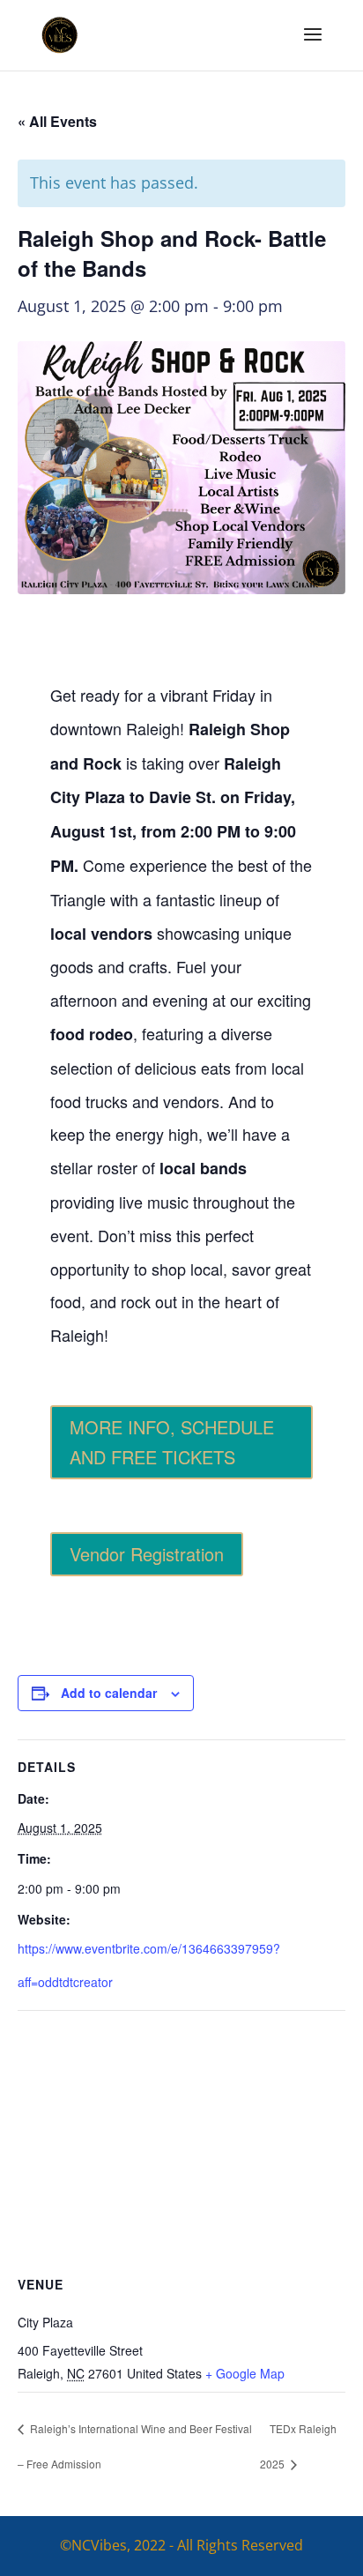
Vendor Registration (147, 1554)
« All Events (57, 121)
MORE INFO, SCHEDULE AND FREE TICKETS (172, 1442)
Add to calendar (109, 1693)
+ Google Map (245, 2373)
